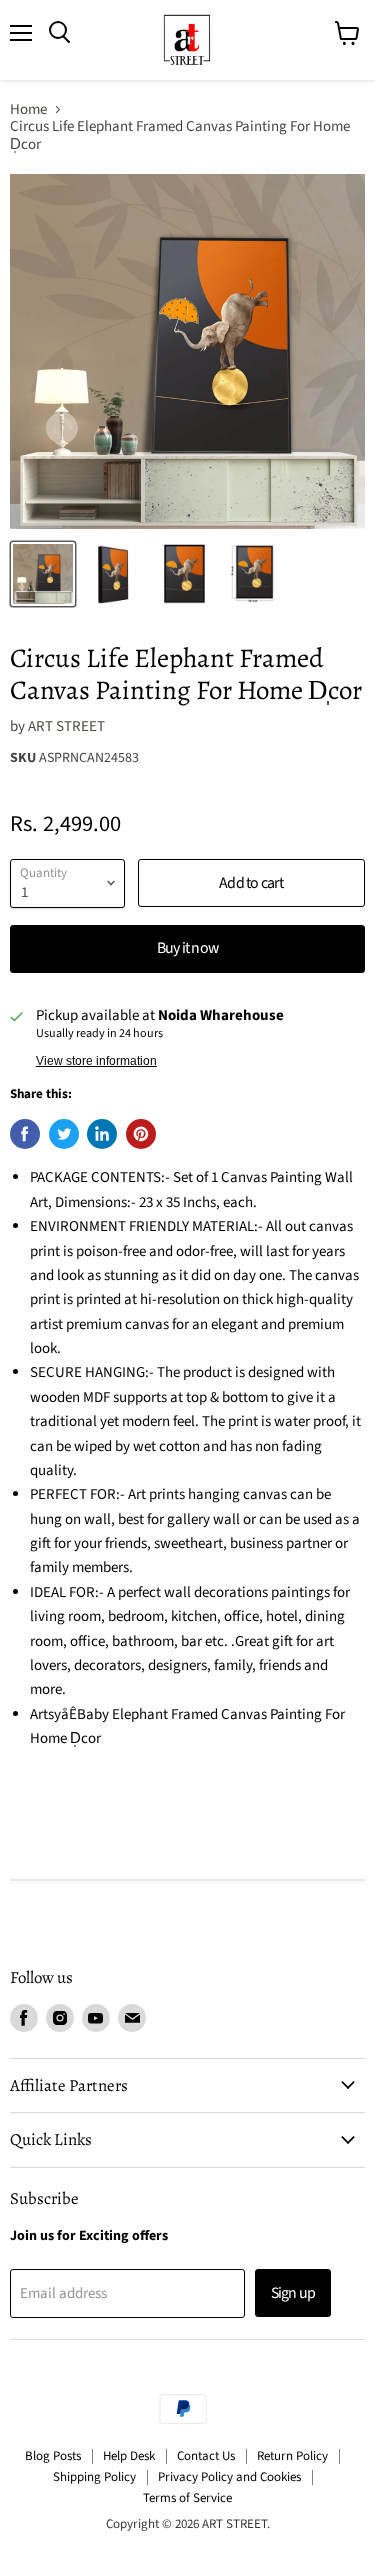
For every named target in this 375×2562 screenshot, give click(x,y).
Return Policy (292, 2456)
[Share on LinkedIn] (102, 1134)
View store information (96, 1061)
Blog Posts (53, 2456)
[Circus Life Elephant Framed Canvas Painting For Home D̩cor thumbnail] (43, 574)
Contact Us (206, 2456)
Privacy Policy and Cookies (229, 2477)
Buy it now (187, 948)
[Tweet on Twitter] (64, 1134)
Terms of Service (187, 2498)
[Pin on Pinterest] (141, 1134)
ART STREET (66, 726)
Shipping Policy (94, 2477)
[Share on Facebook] (25, 1134)
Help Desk (129, 2456)
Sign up (293, 2293)
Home (28, 109)
